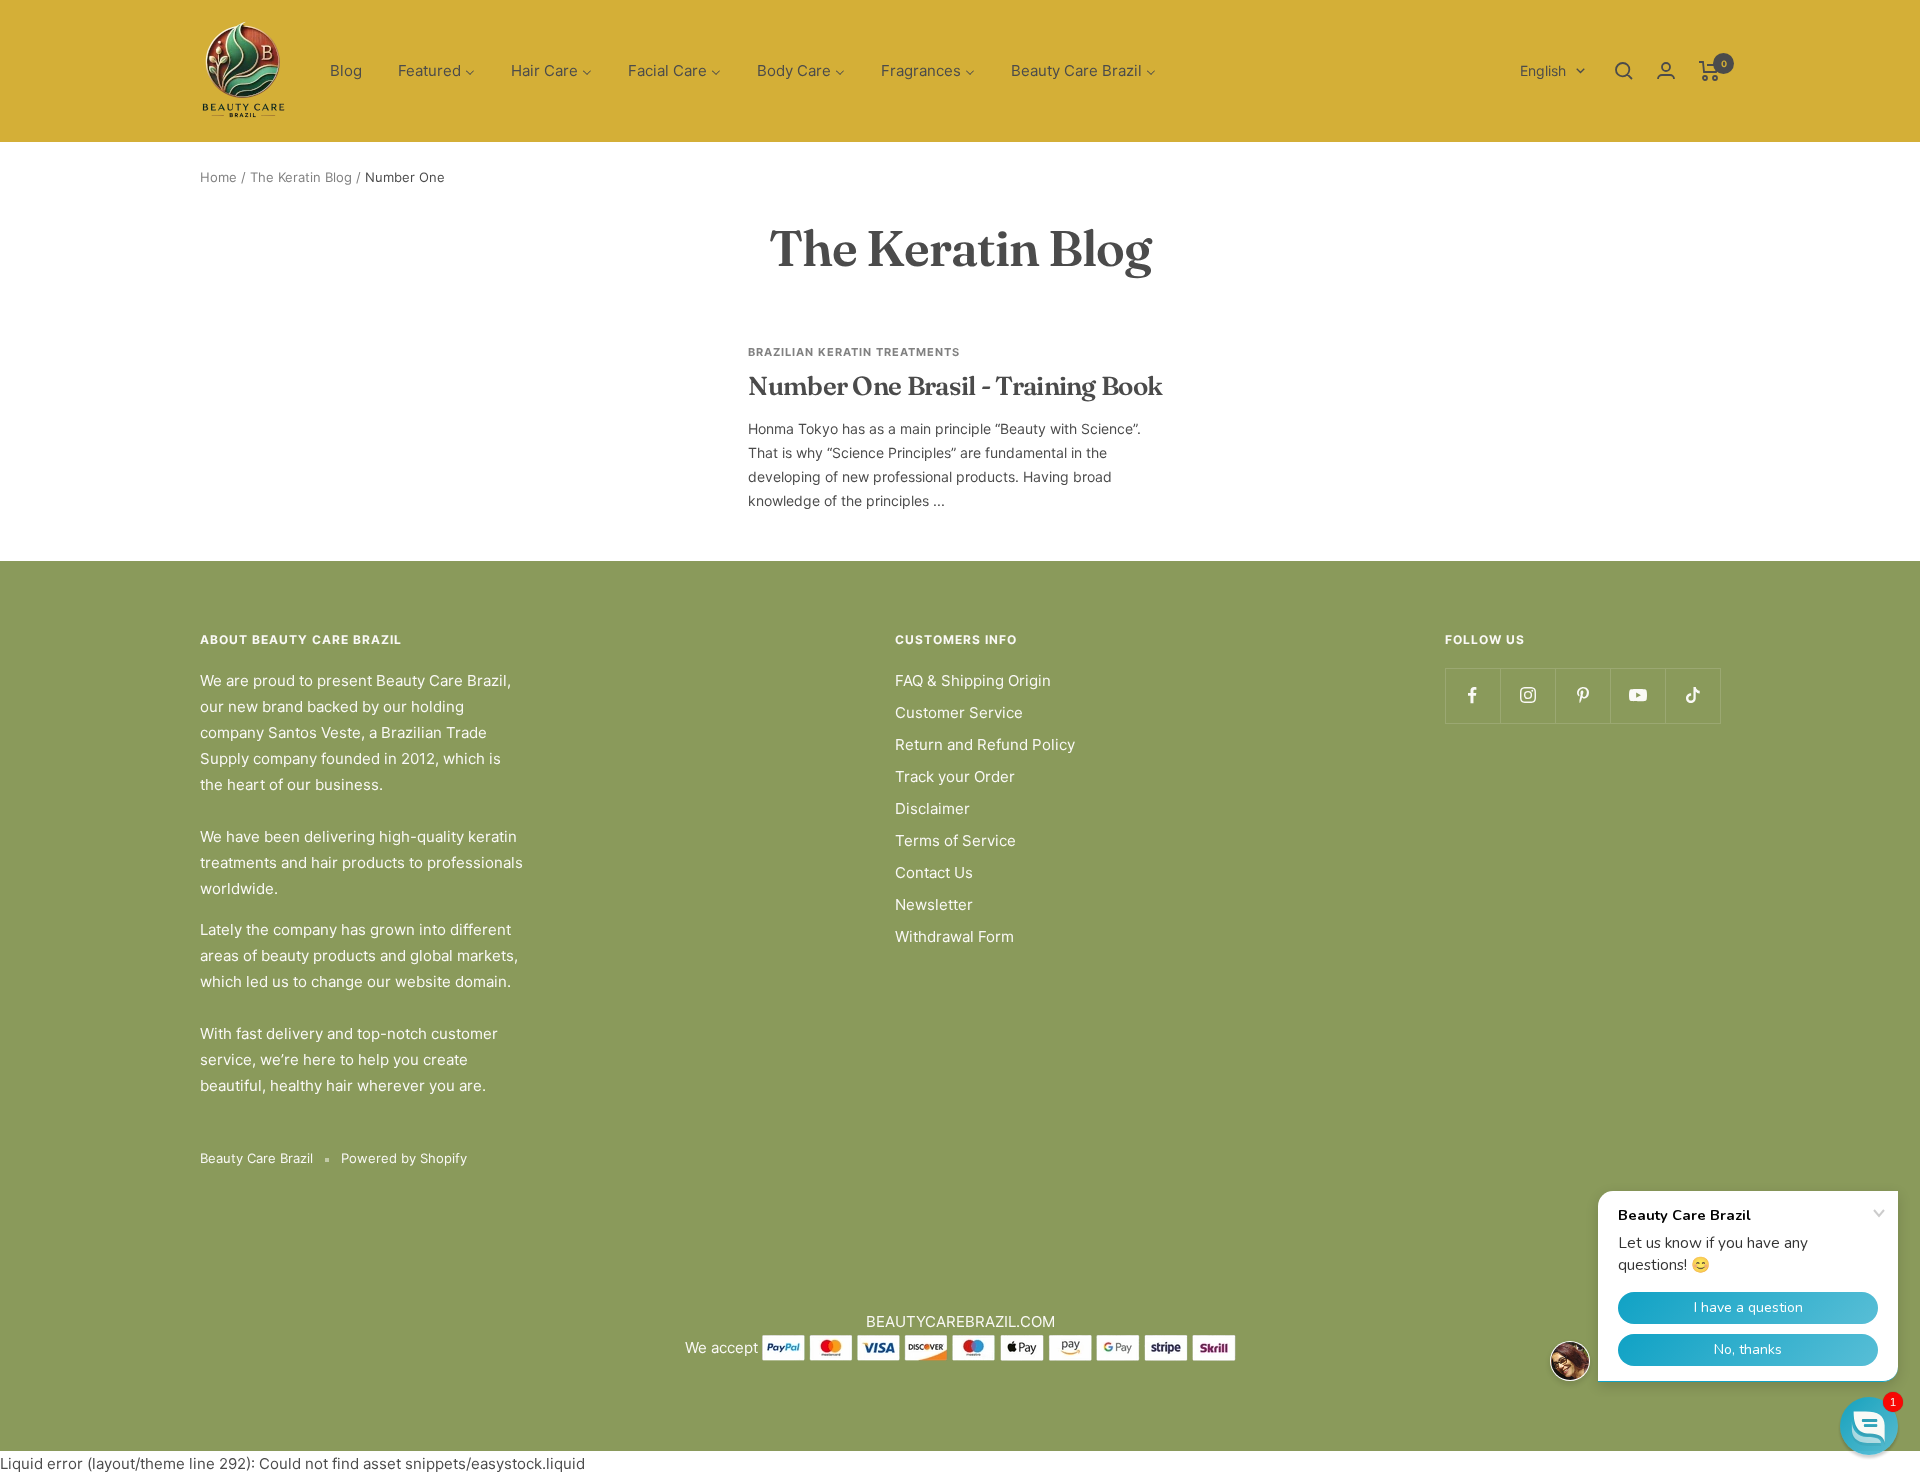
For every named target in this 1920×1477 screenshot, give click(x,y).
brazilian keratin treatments (854, 352)
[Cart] (1709, 71)
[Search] (1624, 71)
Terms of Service (955, 840)
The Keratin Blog (301, 177)
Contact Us (934, 872)
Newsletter (934, 904)
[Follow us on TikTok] (1692, 695)
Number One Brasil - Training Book (955, 386)
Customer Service (959, 712)
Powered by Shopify (404, 1158)
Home (218, 177)
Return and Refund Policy (985, 744)
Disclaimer (932, 808)
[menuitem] (346, 71)
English (1543, 70)
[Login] (1666, 70)
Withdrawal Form (954, 936)
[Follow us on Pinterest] (1582, 695)
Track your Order (955, 776)
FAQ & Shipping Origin (973, 680)
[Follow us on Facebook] (1472, 695)
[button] (1869, 1426)
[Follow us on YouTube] (1637, 695)
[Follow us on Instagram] (1527, 695)
